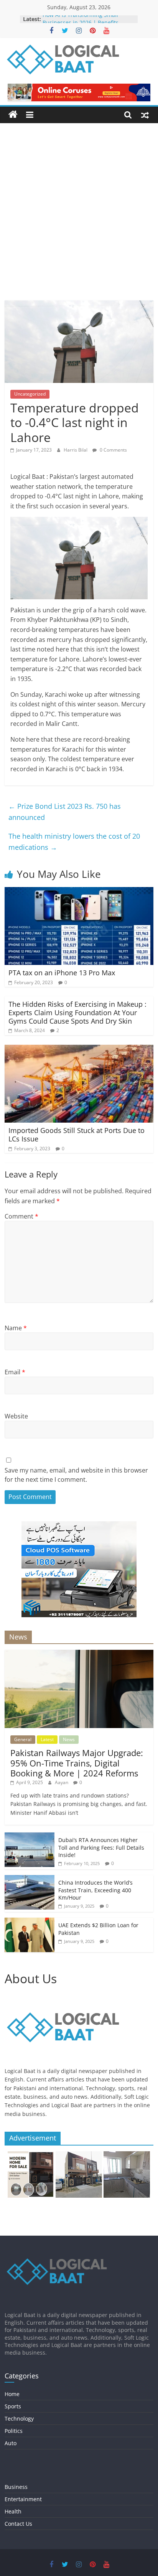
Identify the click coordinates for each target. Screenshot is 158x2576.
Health (13, 2511)
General (23, 1739)
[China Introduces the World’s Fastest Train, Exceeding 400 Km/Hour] (30, 1879)
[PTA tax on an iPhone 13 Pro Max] (79, 892)
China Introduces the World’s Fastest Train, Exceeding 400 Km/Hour (95, 1890)
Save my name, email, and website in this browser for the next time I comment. (76, 1475)
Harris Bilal (76, 450)
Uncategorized (30, 394)
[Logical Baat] (13, 115)
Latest (47, 1739)
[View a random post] (145, 115)
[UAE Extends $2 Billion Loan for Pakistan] (30, 1922)
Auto (11, 2443)
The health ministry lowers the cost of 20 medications (74, 842)
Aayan (62, 1782)
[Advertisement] (79, 218)
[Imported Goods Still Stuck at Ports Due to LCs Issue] (79, 1049)
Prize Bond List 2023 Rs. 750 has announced (65, 812)
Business (16, 2487)
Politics (14, 2431)
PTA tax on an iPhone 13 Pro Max (62, 973)
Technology (19, 2419)
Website (16, 1416)
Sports (13, 2406)
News (69, 1739)
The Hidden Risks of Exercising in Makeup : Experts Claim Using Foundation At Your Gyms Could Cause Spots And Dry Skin (77, 1012)
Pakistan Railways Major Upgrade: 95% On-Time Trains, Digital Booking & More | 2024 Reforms (77, 1763)
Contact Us (18, 2524)
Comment (21, 1216)
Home (12, 2394)
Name (16, 1328)
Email (15, 1372)
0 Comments (113, 450)
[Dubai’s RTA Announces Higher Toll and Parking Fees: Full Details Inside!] (30, 1836)
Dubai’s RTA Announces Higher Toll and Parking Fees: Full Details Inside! (101, 1847)
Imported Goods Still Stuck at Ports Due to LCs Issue (77, 1135)
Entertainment (23, 2499)
